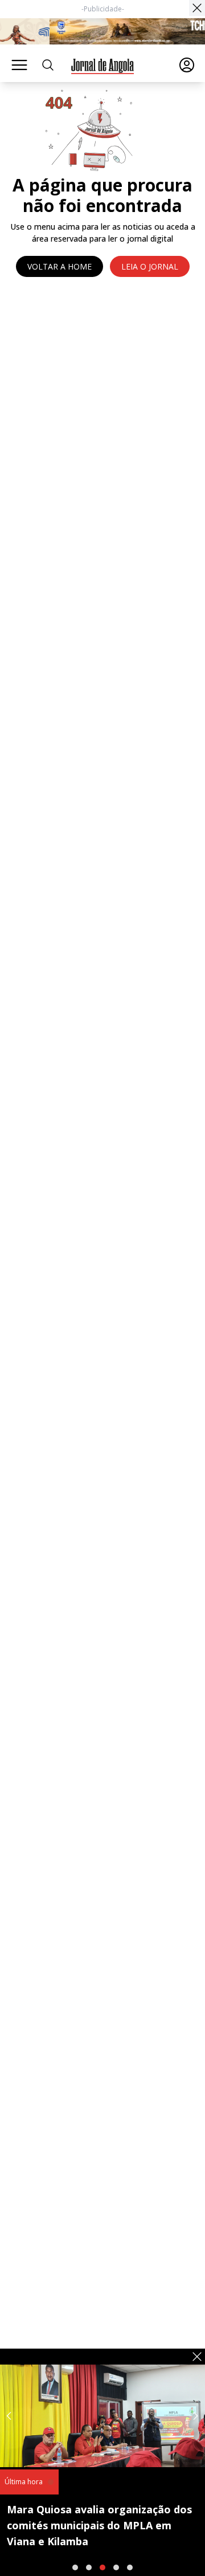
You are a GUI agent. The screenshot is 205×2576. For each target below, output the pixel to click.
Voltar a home (60, 266)
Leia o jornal (150, 266)
